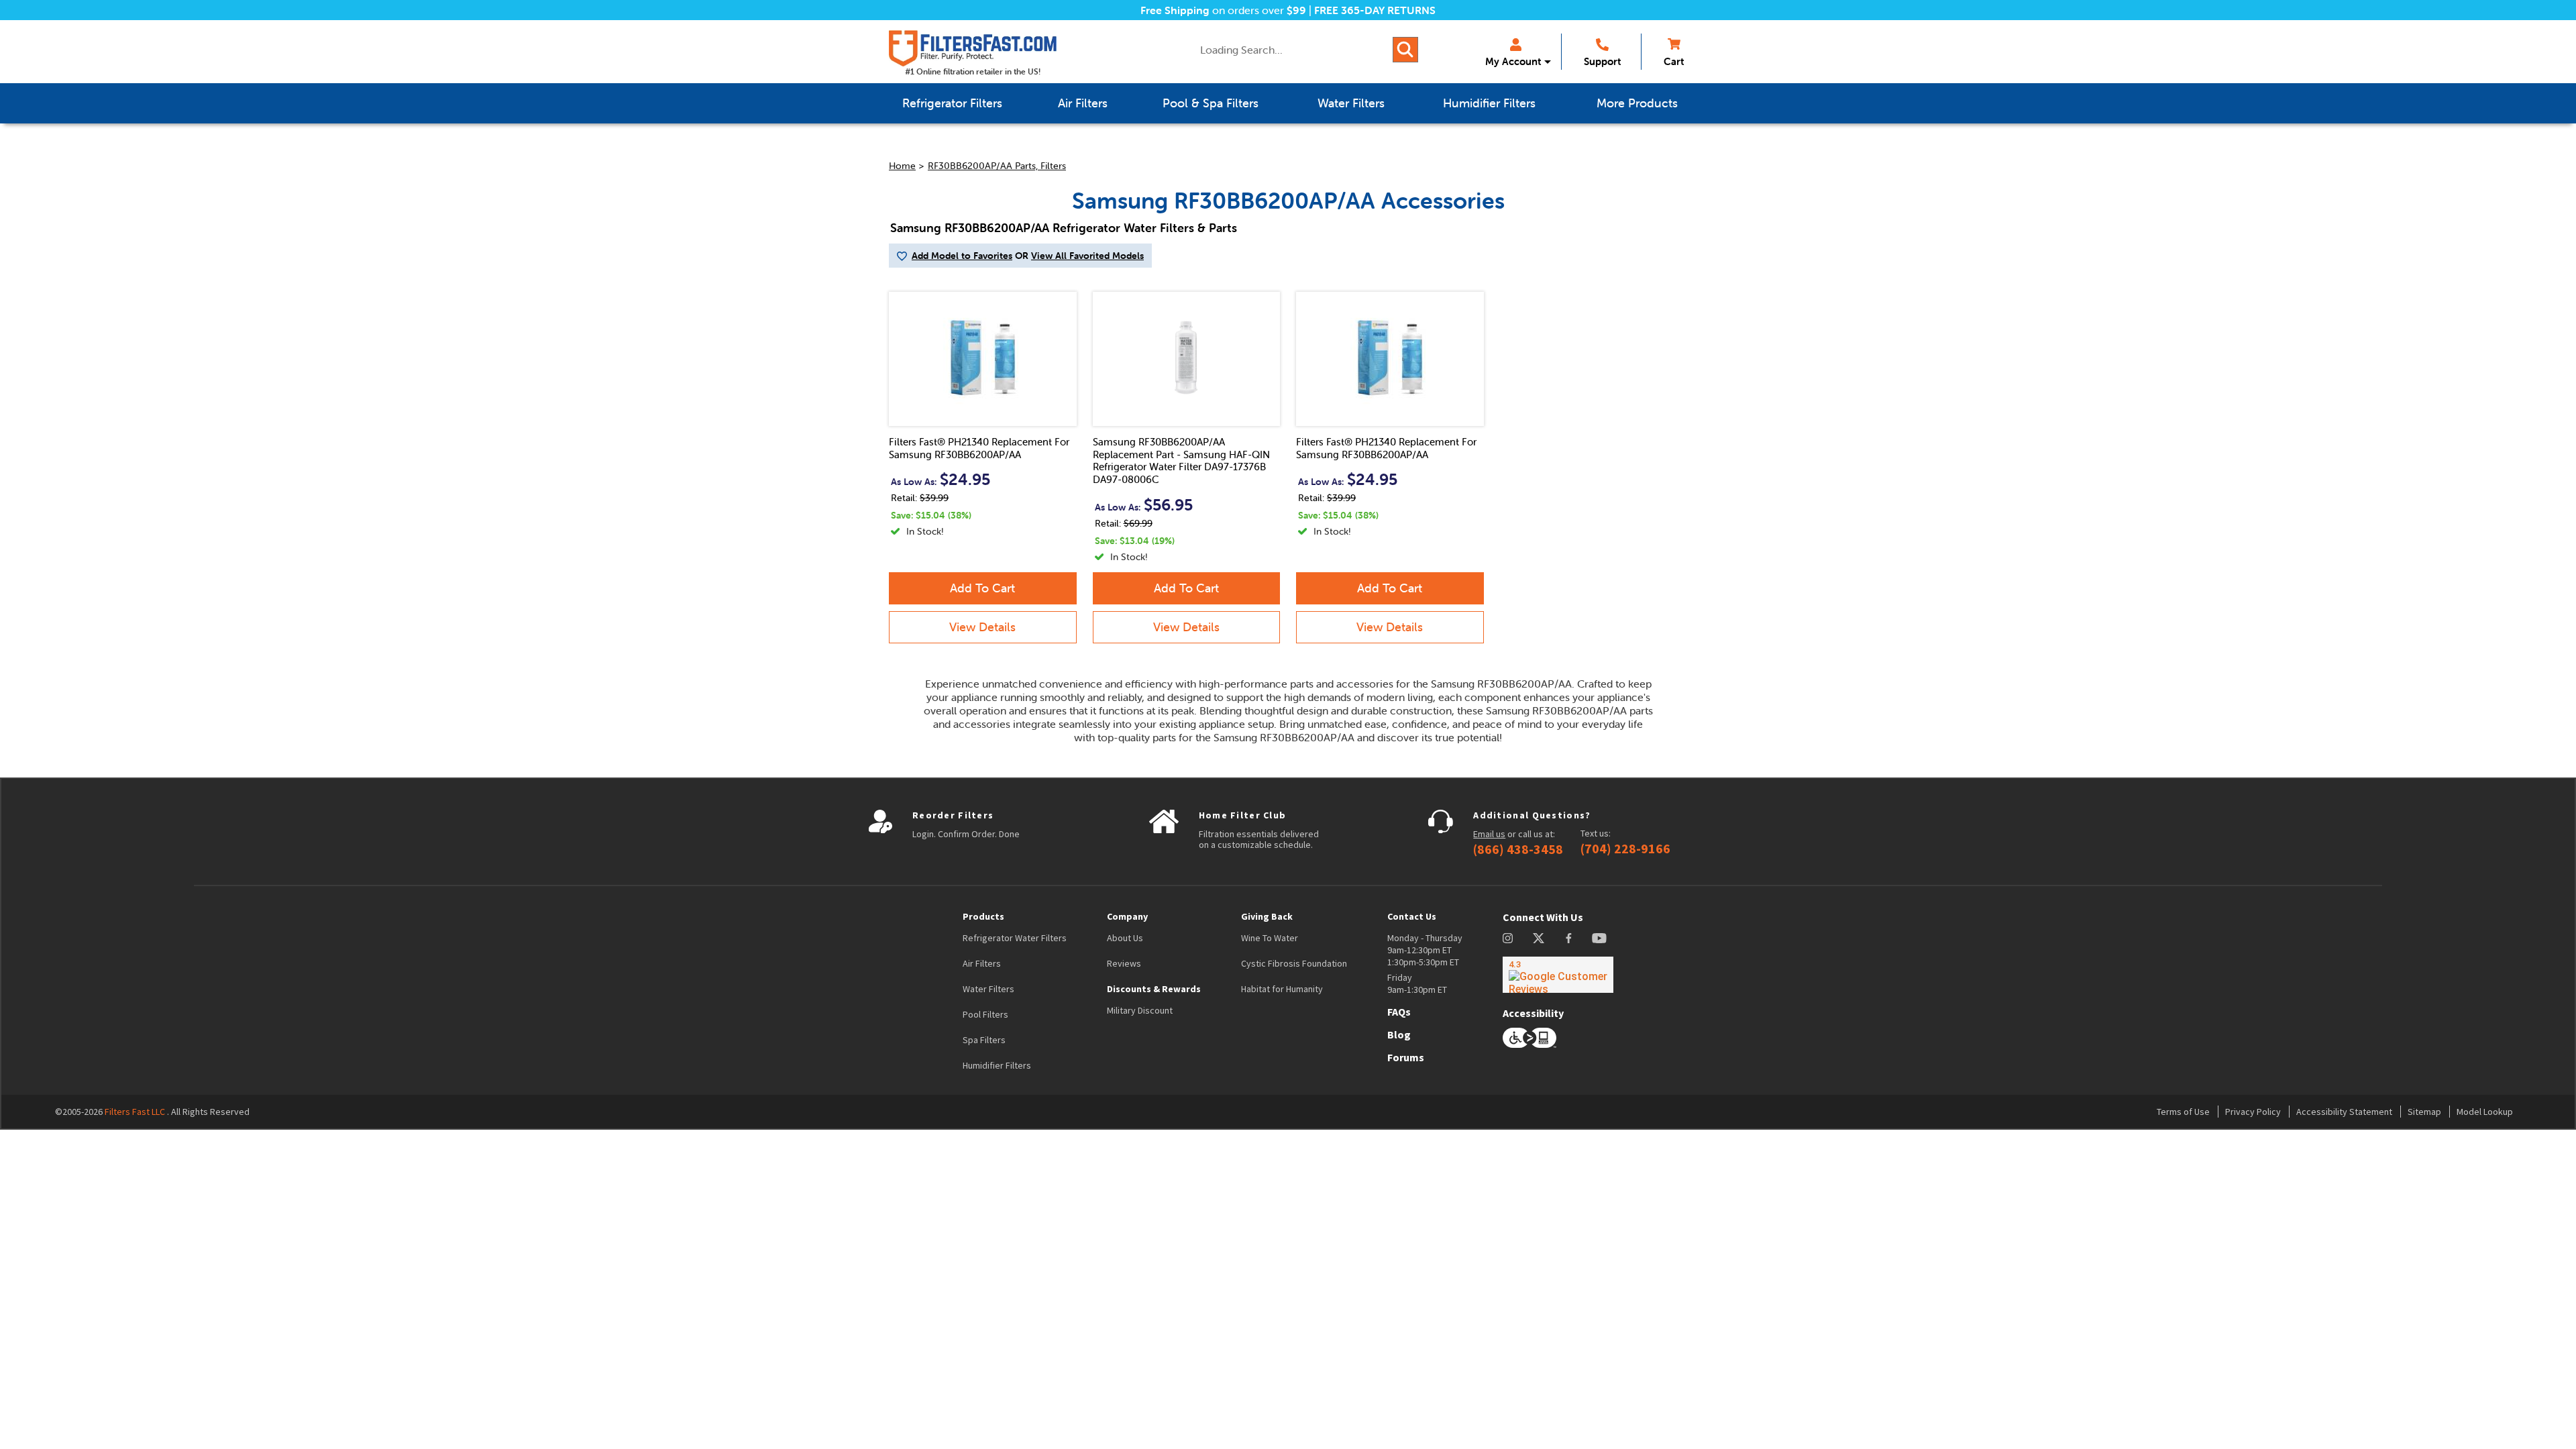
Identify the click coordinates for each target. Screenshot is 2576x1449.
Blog (1399, 1034)
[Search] (1405, 50)
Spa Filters (984, 1040)
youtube (1599, 938)
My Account (1513, 61)
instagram (1508, 938)
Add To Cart (982, 588)
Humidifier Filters (997, 1065)
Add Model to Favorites (962, 256)
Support (1602, 61)
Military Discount (1140, 1010)
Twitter (1539, 938)
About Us (1125, 938)
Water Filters (988, 989)
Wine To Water (1270, 938)
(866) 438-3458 (1518, 849)
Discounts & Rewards (1154, 989)
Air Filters (982, 963)
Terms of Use (2183, 1112)
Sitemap (2424, 1112)
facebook (1569, 938)
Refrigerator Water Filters (1015, 938)
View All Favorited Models (1087, 256)
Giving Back (1267, 916)
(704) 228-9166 (1625, 849)
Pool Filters (985, 1014)
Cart (1674, 61)
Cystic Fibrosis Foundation (1294, 963)
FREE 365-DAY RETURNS (1375, 10)
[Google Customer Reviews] (1558, 975)
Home (902, 166)
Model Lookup (2485, 1112)
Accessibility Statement (2344, 1112)
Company (1127, 916)
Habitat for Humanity (1282, 989)
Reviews (1124, 963)
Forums (1406, 1057)
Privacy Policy (2253, 1112)
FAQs (1399, 1012)
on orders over (1223, 10)
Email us (1489, 834)
